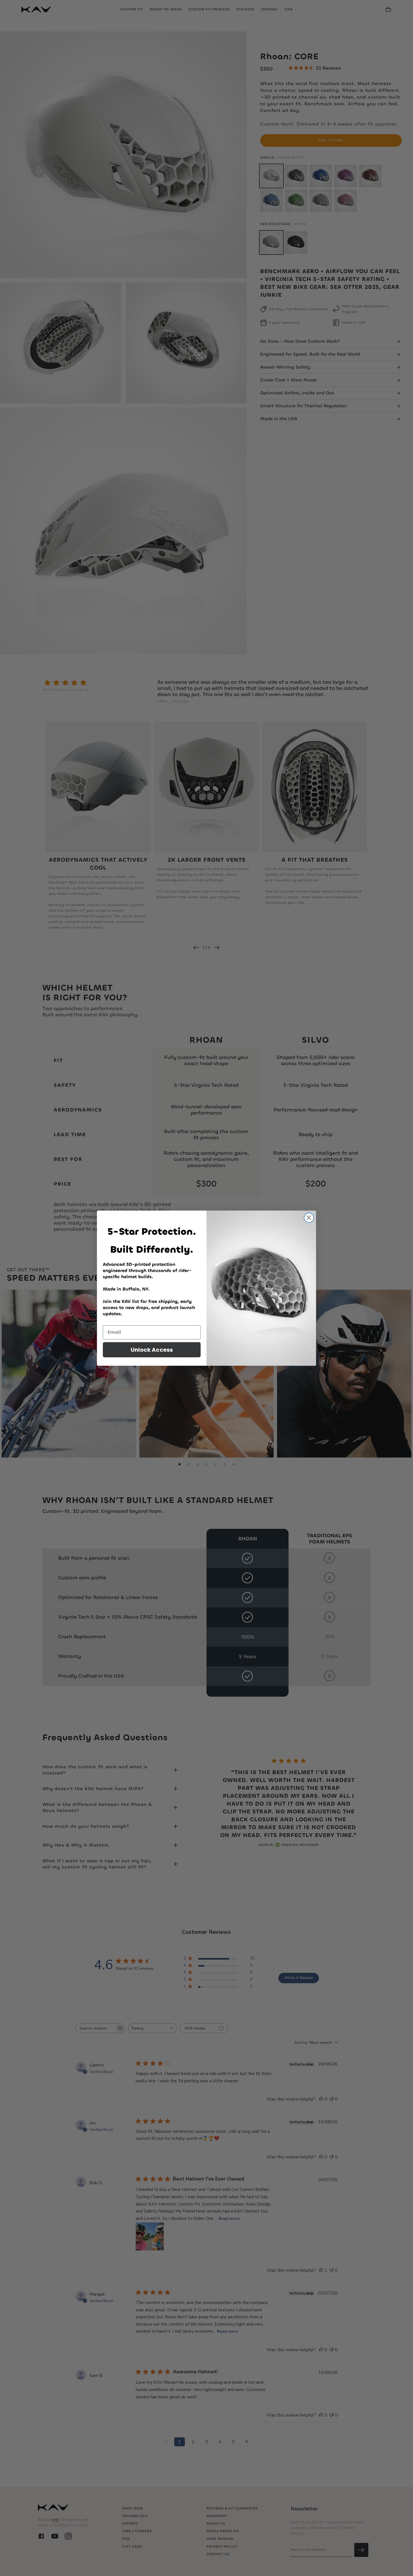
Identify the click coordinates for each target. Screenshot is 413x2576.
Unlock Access (152, 1350)
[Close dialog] (309, 1218)
